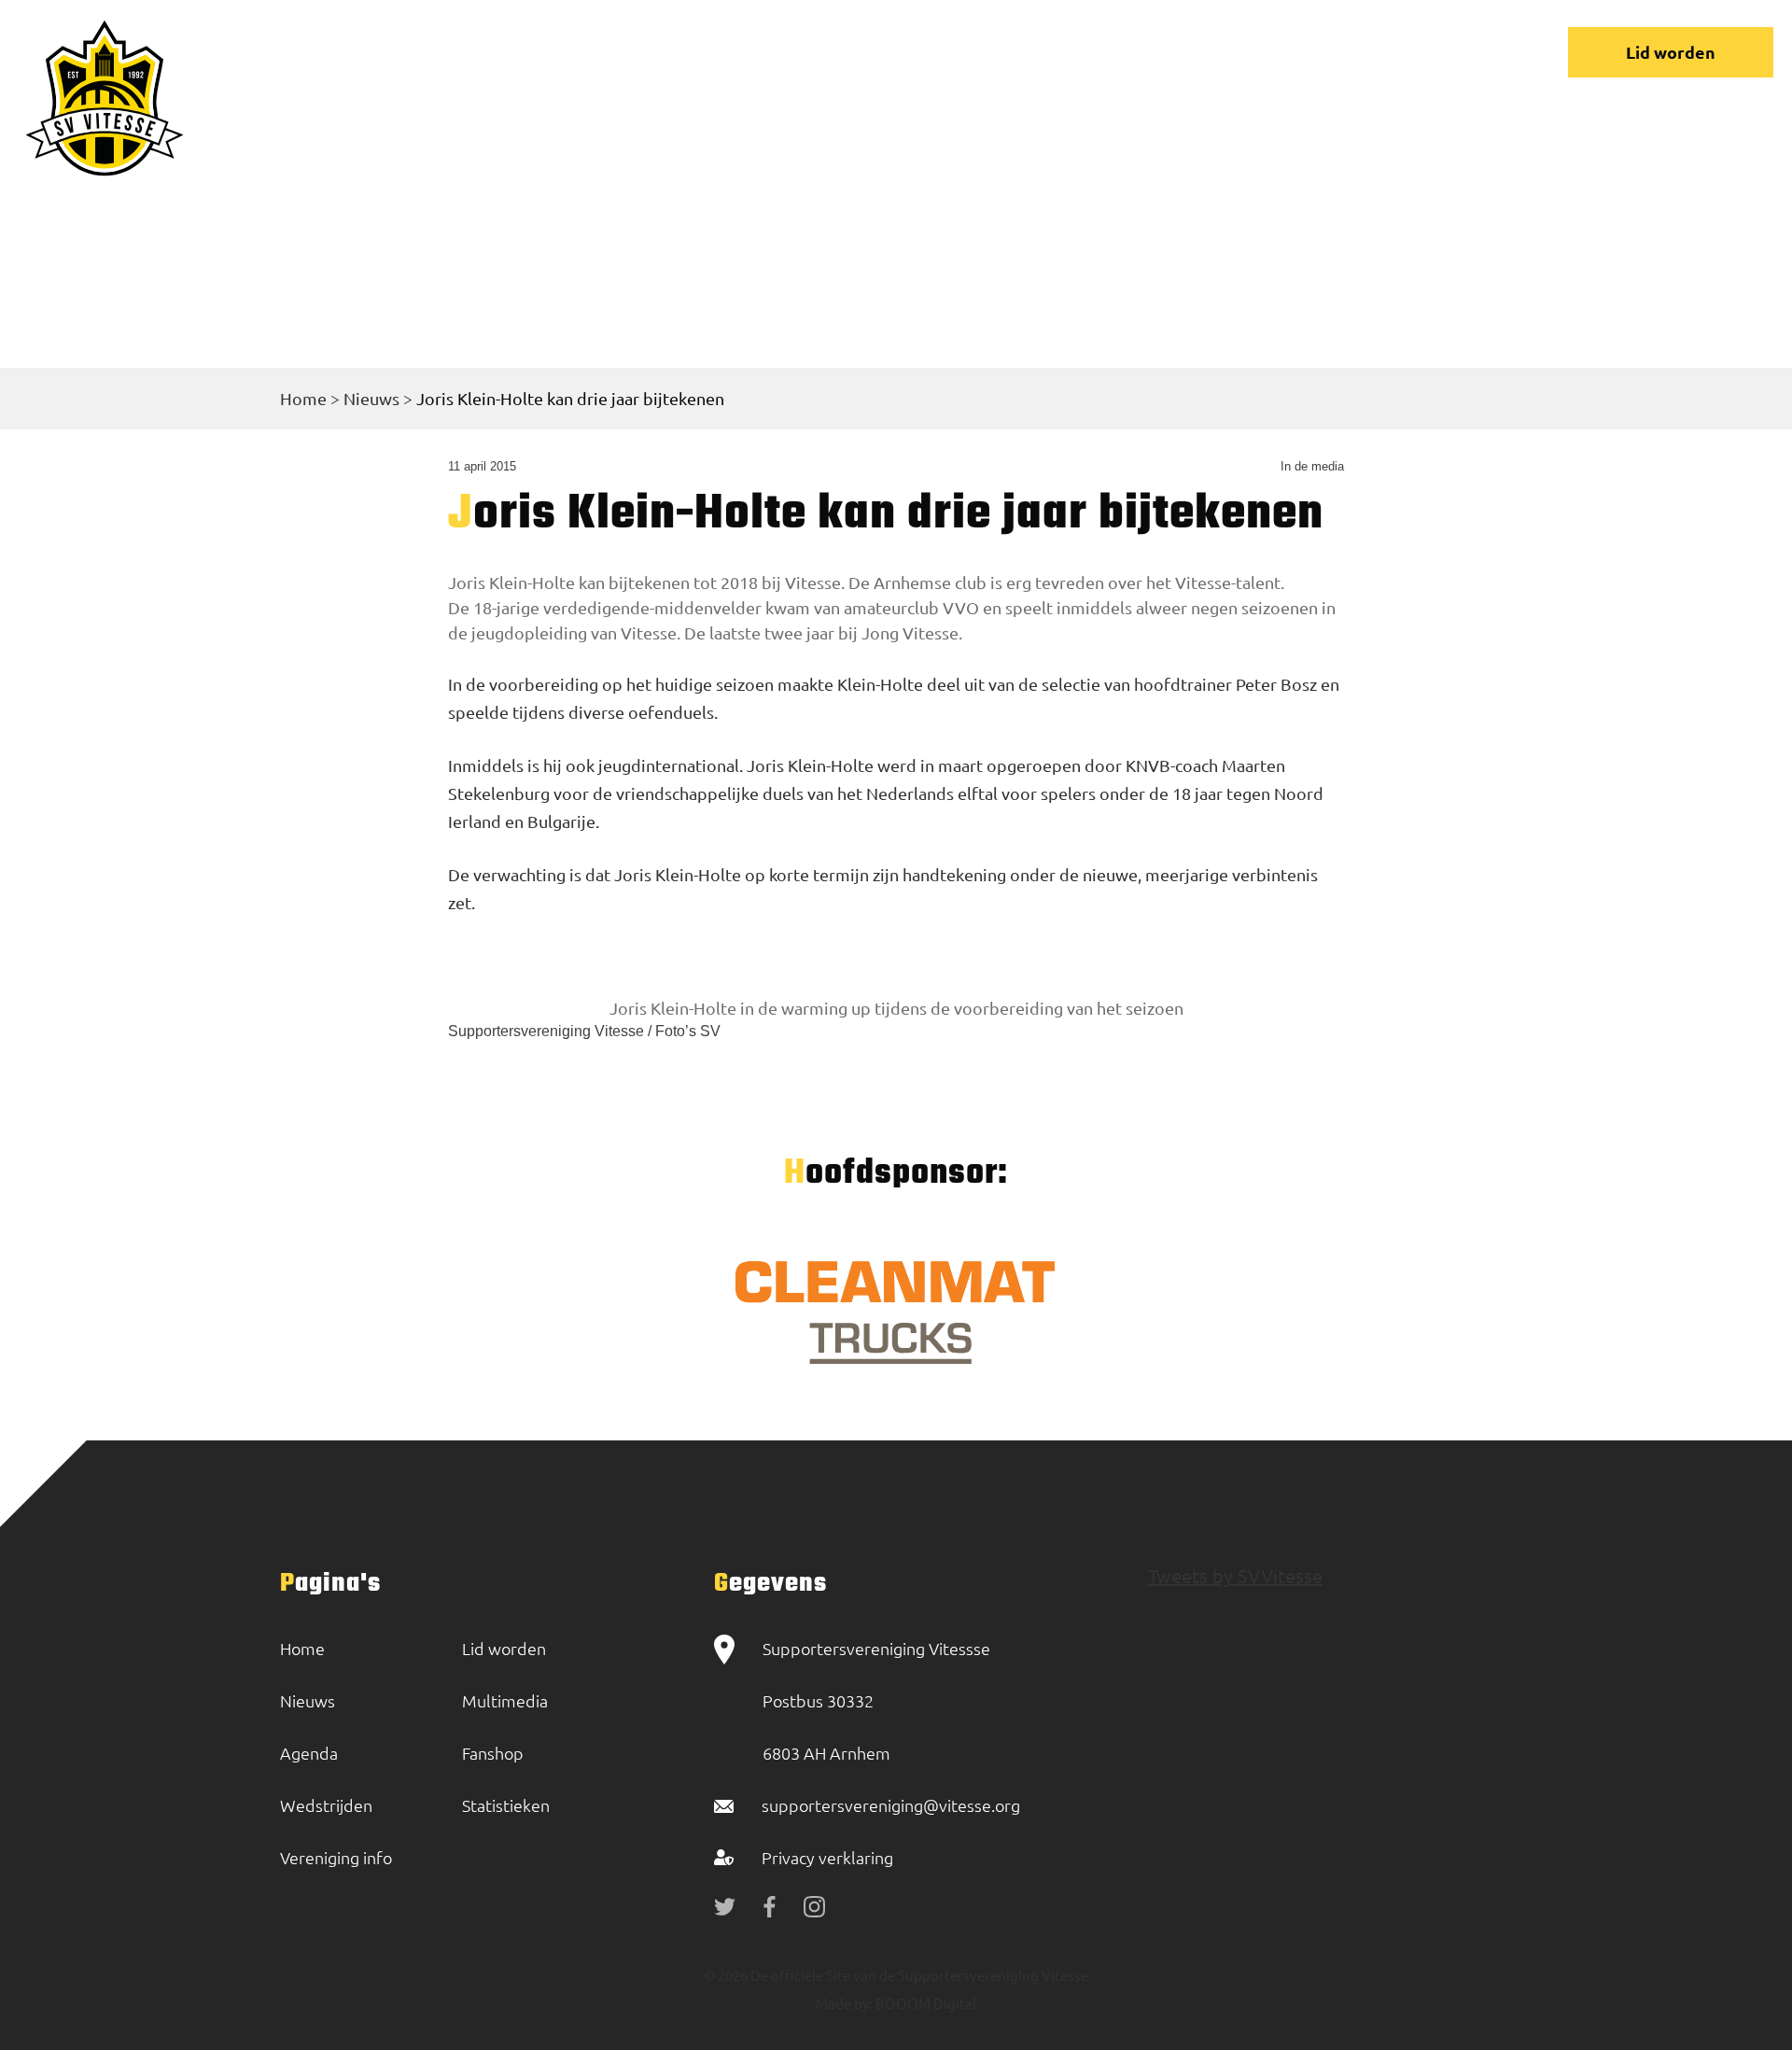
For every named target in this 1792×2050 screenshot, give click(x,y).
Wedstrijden (811, 52)
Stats (1183, 52)
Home (592, 52)
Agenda (309, 1753)
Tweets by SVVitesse (1235, 1575)
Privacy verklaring (827, 1857)
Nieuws (688, 52)
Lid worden (1671, 52)
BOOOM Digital (924, 2003)
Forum (1093, 52)
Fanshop (493, 1753)
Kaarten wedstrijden (1330, 52)
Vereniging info (964, 52)
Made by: (844, 2003)
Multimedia (505, 1700)
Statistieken (506, 1805)
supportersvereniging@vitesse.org (891, 1805)
